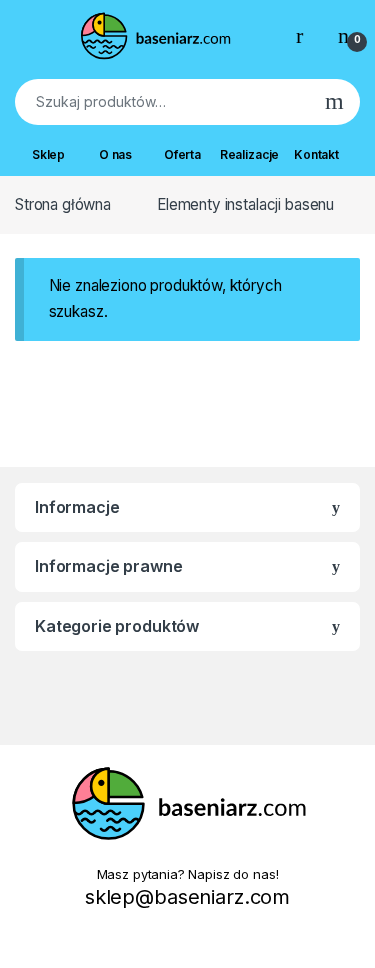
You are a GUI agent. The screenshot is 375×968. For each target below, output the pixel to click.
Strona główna (63, 204)
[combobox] (162, 102)
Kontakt (316, 154)
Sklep (48, 154)
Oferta (182, 154)
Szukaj (334, 102)
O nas (115, 154)
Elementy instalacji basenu (245, 204)
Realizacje (249, 154)
